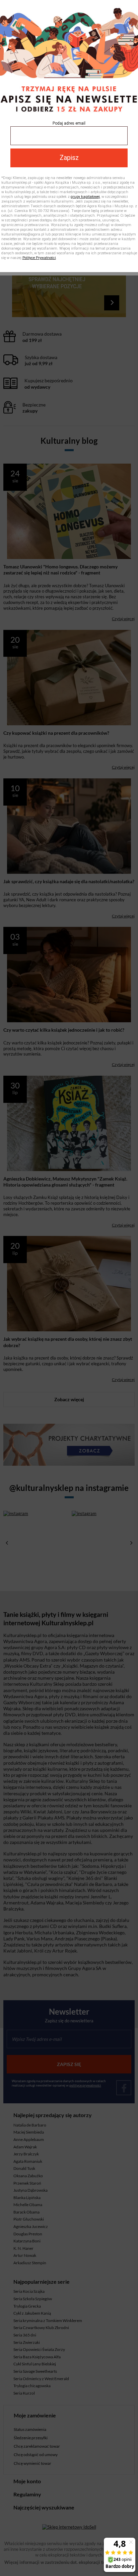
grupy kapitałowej (85, 197)
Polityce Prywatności (39, 258)
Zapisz (69, 158)
